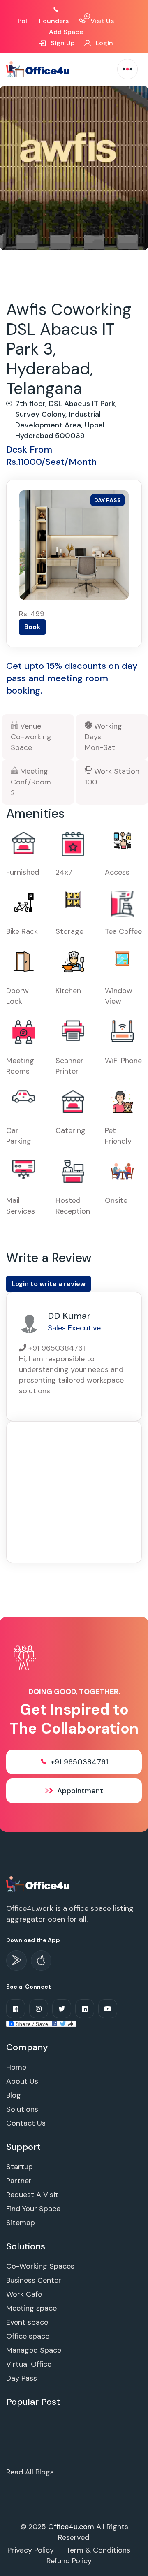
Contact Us (26, 2123)
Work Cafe (24, 2294)
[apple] (41, 1961)
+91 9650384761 (79, 1762)
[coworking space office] (38, 1884)
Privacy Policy (31, 2550)
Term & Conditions (98, 2550)
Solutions (22, 2109)
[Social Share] (41, 2024)
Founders (54, 21)
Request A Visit (32, 2195)
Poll (23, 21)
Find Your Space (33, 2209)
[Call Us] (65, 10)
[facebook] (16, 2009)
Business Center (34, 2280)
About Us (22, 2081)
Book (32, 627)
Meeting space (31, 2308)
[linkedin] (85, 2009)
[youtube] (108, 2009)
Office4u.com (71, 2527)
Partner (19, 2181)
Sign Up (62, 43)
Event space (27, 2322)
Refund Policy (69, 2561)
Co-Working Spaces (40, 2266)
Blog (14, 2095)
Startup (20, 2167)
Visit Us (101, 21)
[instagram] (39, 2009)
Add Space (66, 32)
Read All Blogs (30, 2472)
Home (16, 2067)
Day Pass (22, 2378)
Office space (28, 2336)
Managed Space (34, 2350)
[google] (16, 1961)
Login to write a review (49, 1284)
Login (104, 43)
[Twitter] (62, 2009)
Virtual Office (29, 2364)
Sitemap (21, 2223)
